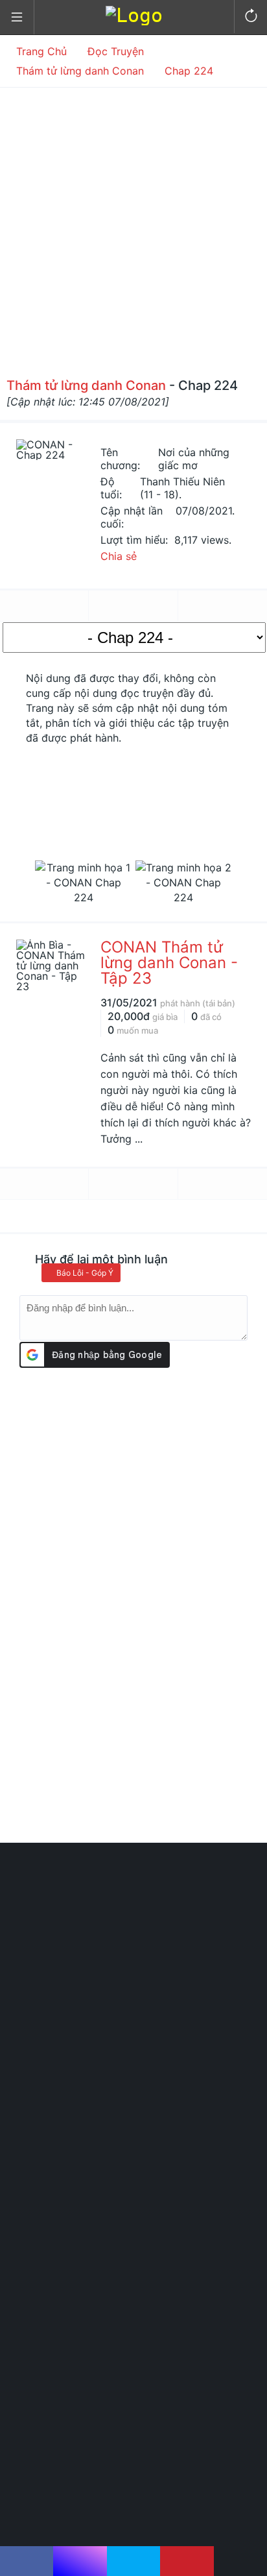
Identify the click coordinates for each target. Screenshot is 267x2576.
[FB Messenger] (80, 2561)
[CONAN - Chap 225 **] (223, 606)
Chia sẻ (119, 556)
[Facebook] (27, 2561)
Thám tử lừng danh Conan (86, 385)
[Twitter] (133, 2561)
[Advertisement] (133, 228)
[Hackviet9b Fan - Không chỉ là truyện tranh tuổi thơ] (134, 15)
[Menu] (17, 18)
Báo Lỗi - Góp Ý (84, 1273)
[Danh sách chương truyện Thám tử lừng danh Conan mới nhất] (133, 606)
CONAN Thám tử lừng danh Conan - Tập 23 (169, 963)
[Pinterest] (187, 2561)
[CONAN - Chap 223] (44, 606)
